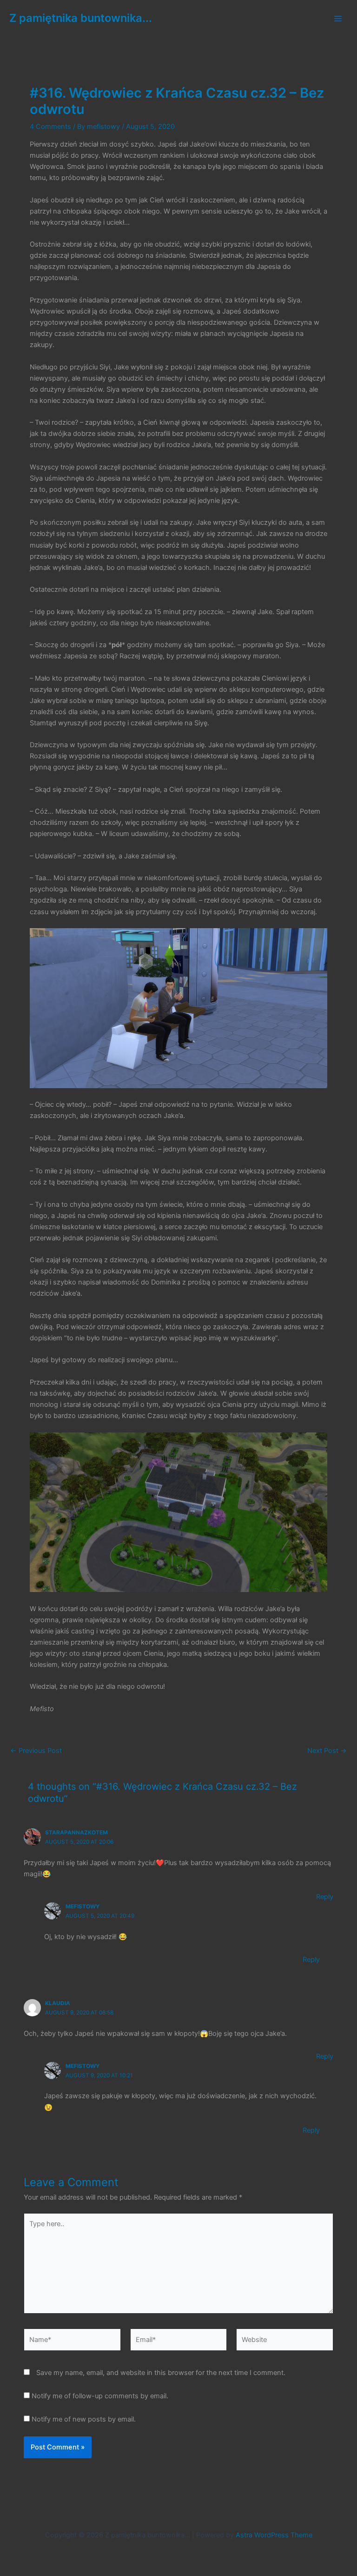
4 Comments (50, 127)
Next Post (327, 1751)
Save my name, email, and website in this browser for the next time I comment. (161, 2373)
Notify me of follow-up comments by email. (100, 2396)
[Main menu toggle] (338, 19)
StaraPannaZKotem (76, 1833)
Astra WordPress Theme (274, 2535)
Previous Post (36, 1751)
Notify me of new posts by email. (84, 2419)
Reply (325, 1897)
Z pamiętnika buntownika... (81, 18)
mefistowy (83, 1907)
